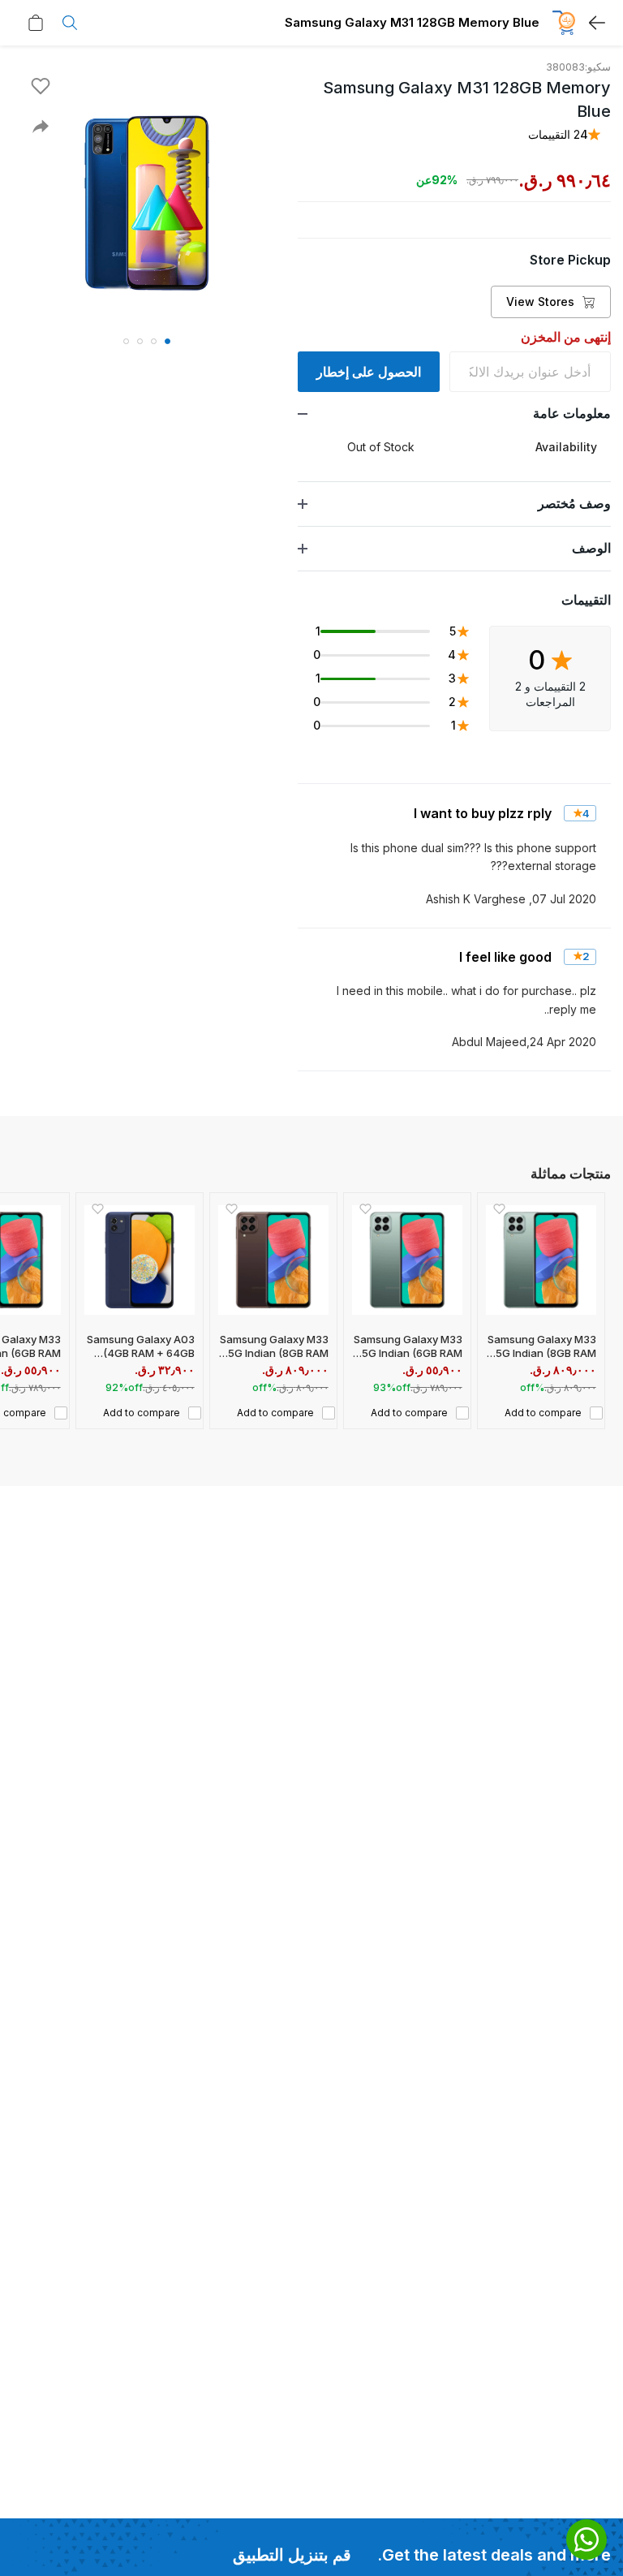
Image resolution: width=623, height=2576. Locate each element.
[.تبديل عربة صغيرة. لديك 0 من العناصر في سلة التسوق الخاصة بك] (32, 23)
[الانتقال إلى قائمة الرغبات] (41, 86)
